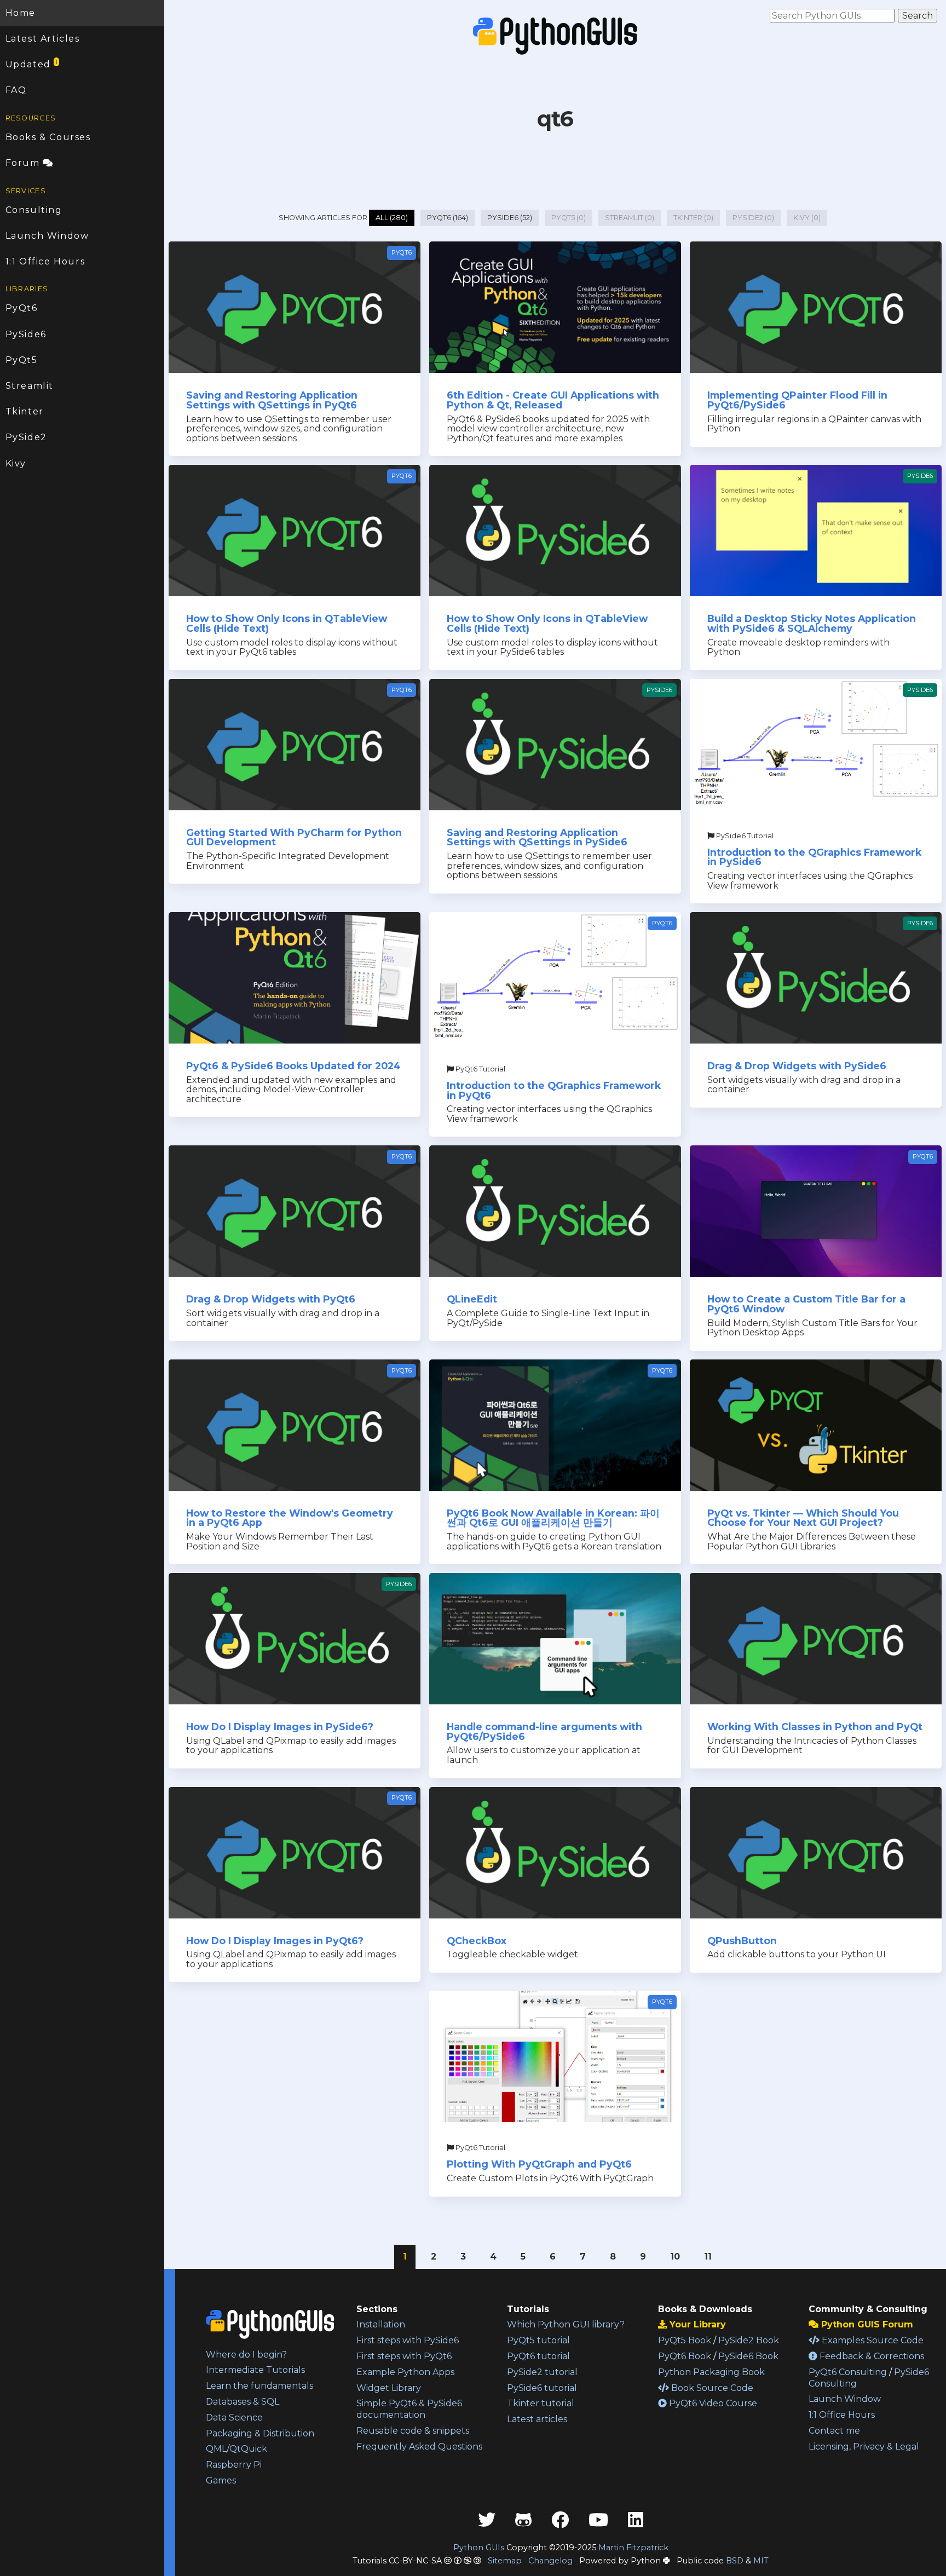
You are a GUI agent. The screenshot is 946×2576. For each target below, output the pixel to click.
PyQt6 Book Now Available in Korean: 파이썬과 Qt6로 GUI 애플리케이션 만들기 (553, 1518)
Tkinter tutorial (541, 2403)
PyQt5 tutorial (538, 2340)
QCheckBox (477, 1941)
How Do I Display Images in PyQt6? (275, 1941)
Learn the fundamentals (259, 2386)
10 (675, 2257)
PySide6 (26, 334)
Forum (24, 163)
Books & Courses (48, 137)
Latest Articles (43, 39)
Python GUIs (479, 2548)
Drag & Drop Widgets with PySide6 (797, 1066)
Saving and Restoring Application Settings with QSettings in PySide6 (537, 837)
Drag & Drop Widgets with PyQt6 (271, 1299)
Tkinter (25, 411)
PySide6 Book (748, 2356)
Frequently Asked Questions (419, 2447)
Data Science (234, 2417)
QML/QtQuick (236, 2449)
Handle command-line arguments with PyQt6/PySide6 (544, 1731)
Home (21, 13)
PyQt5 (22, 360)
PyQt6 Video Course (712, 2403)
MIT (761, 2561)
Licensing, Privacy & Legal (864, 2447)
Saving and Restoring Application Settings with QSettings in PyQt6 (272, 400)
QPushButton (742, 1941)
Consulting (34, 210)
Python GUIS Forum (866, 2324)
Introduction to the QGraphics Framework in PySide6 (814, 857)
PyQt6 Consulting (848, 2372)
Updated (32, 64)
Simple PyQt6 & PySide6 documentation (409, 2409)
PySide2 (26, 437)
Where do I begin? (246, 2355)
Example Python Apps (405, 2372)
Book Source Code (711, 2388)
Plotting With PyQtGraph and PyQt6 (539, 2164)
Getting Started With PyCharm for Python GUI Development (294, 837)
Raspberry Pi (234, 2465)
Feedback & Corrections (871, 2356)
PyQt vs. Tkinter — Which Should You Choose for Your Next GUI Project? (803, 1518)
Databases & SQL (243, 2402)
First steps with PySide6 (408, 2340)
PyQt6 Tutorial (480, 1069)
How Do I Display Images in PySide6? (280, 1727)
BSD (735, 2561)
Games (221, 2480)
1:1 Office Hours (45, 261)
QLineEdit (472, 1299)
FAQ (16, 90)
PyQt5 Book (685, 2340)
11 (708, 2257)
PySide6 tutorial (542, 2388)
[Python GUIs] (555, 36)
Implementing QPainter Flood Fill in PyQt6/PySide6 (797, 400)
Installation (381, 2324)
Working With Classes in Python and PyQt (815, 1727)
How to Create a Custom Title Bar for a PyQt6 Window (806, 1304)
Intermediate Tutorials (255, 2370)
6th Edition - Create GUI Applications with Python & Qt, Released (553, 400)
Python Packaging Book (711, 2372)
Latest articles (537, 2419)
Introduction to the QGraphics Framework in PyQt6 (554, 1090)
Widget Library (389, 2388)
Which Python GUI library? (566, 2324)
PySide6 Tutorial (744, 836)
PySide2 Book (749, 2340)
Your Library (696, 2324)
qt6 (555, 119)
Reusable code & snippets (413, 2431)
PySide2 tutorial (542, 2372)
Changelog (550, 2561)
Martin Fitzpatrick (633, 2548)
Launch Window (47, 236)
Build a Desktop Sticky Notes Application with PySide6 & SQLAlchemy (812, 623)
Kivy (16, 463)
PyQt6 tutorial (538, 2356)
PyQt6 (22, 308)
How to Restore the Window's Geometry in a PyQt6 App (290, 1518)
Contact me (834, 2431)
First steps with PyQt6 (404, 2356)
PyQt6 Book (685, 2356)
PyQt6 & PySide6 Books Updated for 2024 (293, 1066)
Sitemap (505, 2561)
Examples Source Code (872, 2340)
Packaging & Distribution (260, 2433)
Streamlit (30, 386)
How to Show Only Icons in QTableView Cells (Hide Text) (287, 623)
